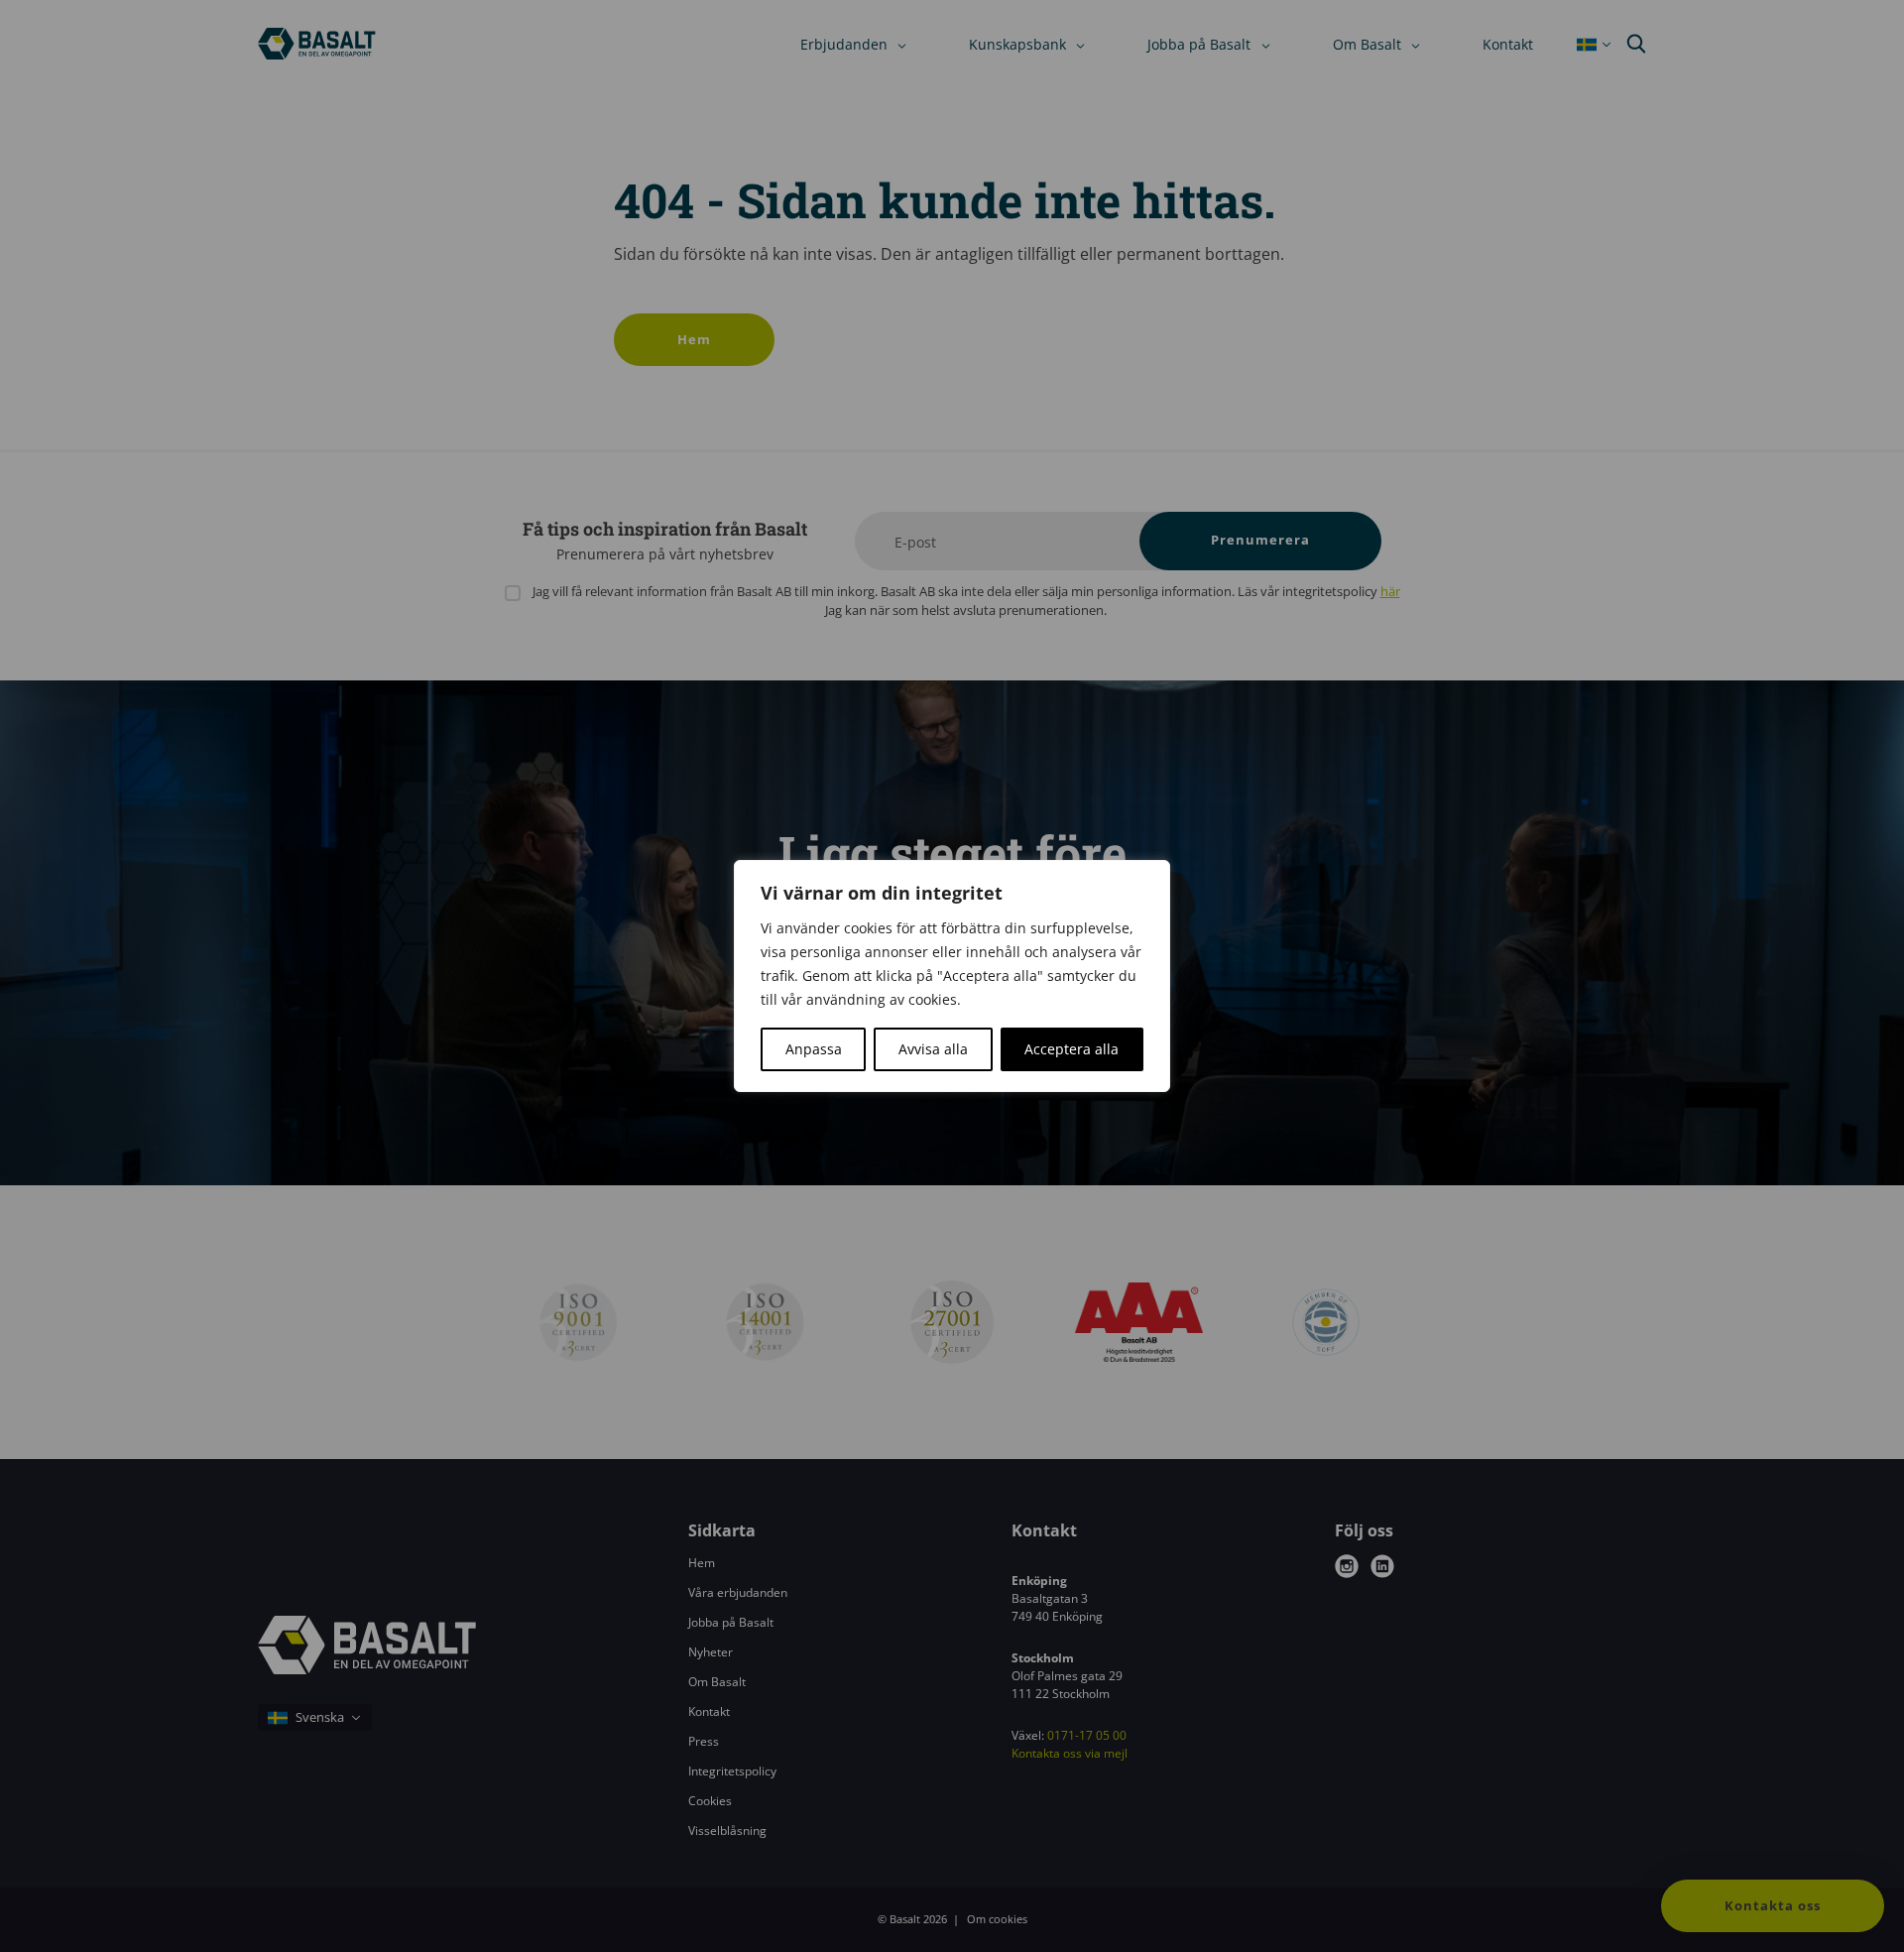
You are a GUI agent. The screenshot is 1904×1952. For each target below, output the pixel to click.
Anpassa (814, 1049)
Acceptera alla (1071, 1049)
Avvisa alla (933, 1049)
